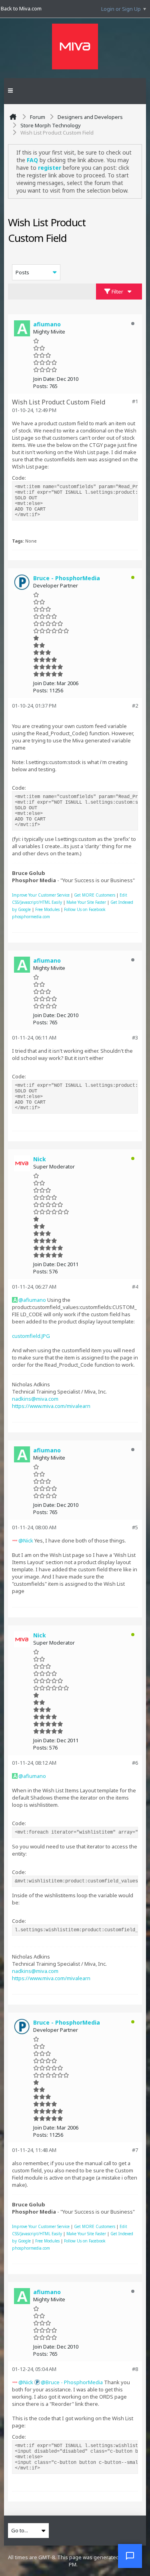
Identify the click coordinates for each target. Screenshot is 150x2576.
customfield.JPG (31, 1336)
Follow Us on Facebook (85, 909)
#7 (135, 2150)
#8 (135, 2369)
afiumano (35, 1300)
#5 (135, 1527)
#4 (135, 1287)
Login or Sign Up (121, 9)
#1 (135, 401)
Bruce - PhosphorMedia (74, 2382)
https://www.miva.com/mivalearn (51, 1406)
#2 (135, 706)
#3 (135, 1038)
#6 (135, 1763)
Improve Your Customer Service (41, 895)
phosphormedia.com (31, 917)
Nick (28, 1540)
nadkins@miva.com (35, 1399)
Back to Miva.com (21, 8)
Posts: (41, 386)
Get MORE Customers (95, 895)
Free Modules (47, 909)
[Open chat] (130, 2556)
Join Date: (44, 379)
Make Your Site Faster (86, 902)
